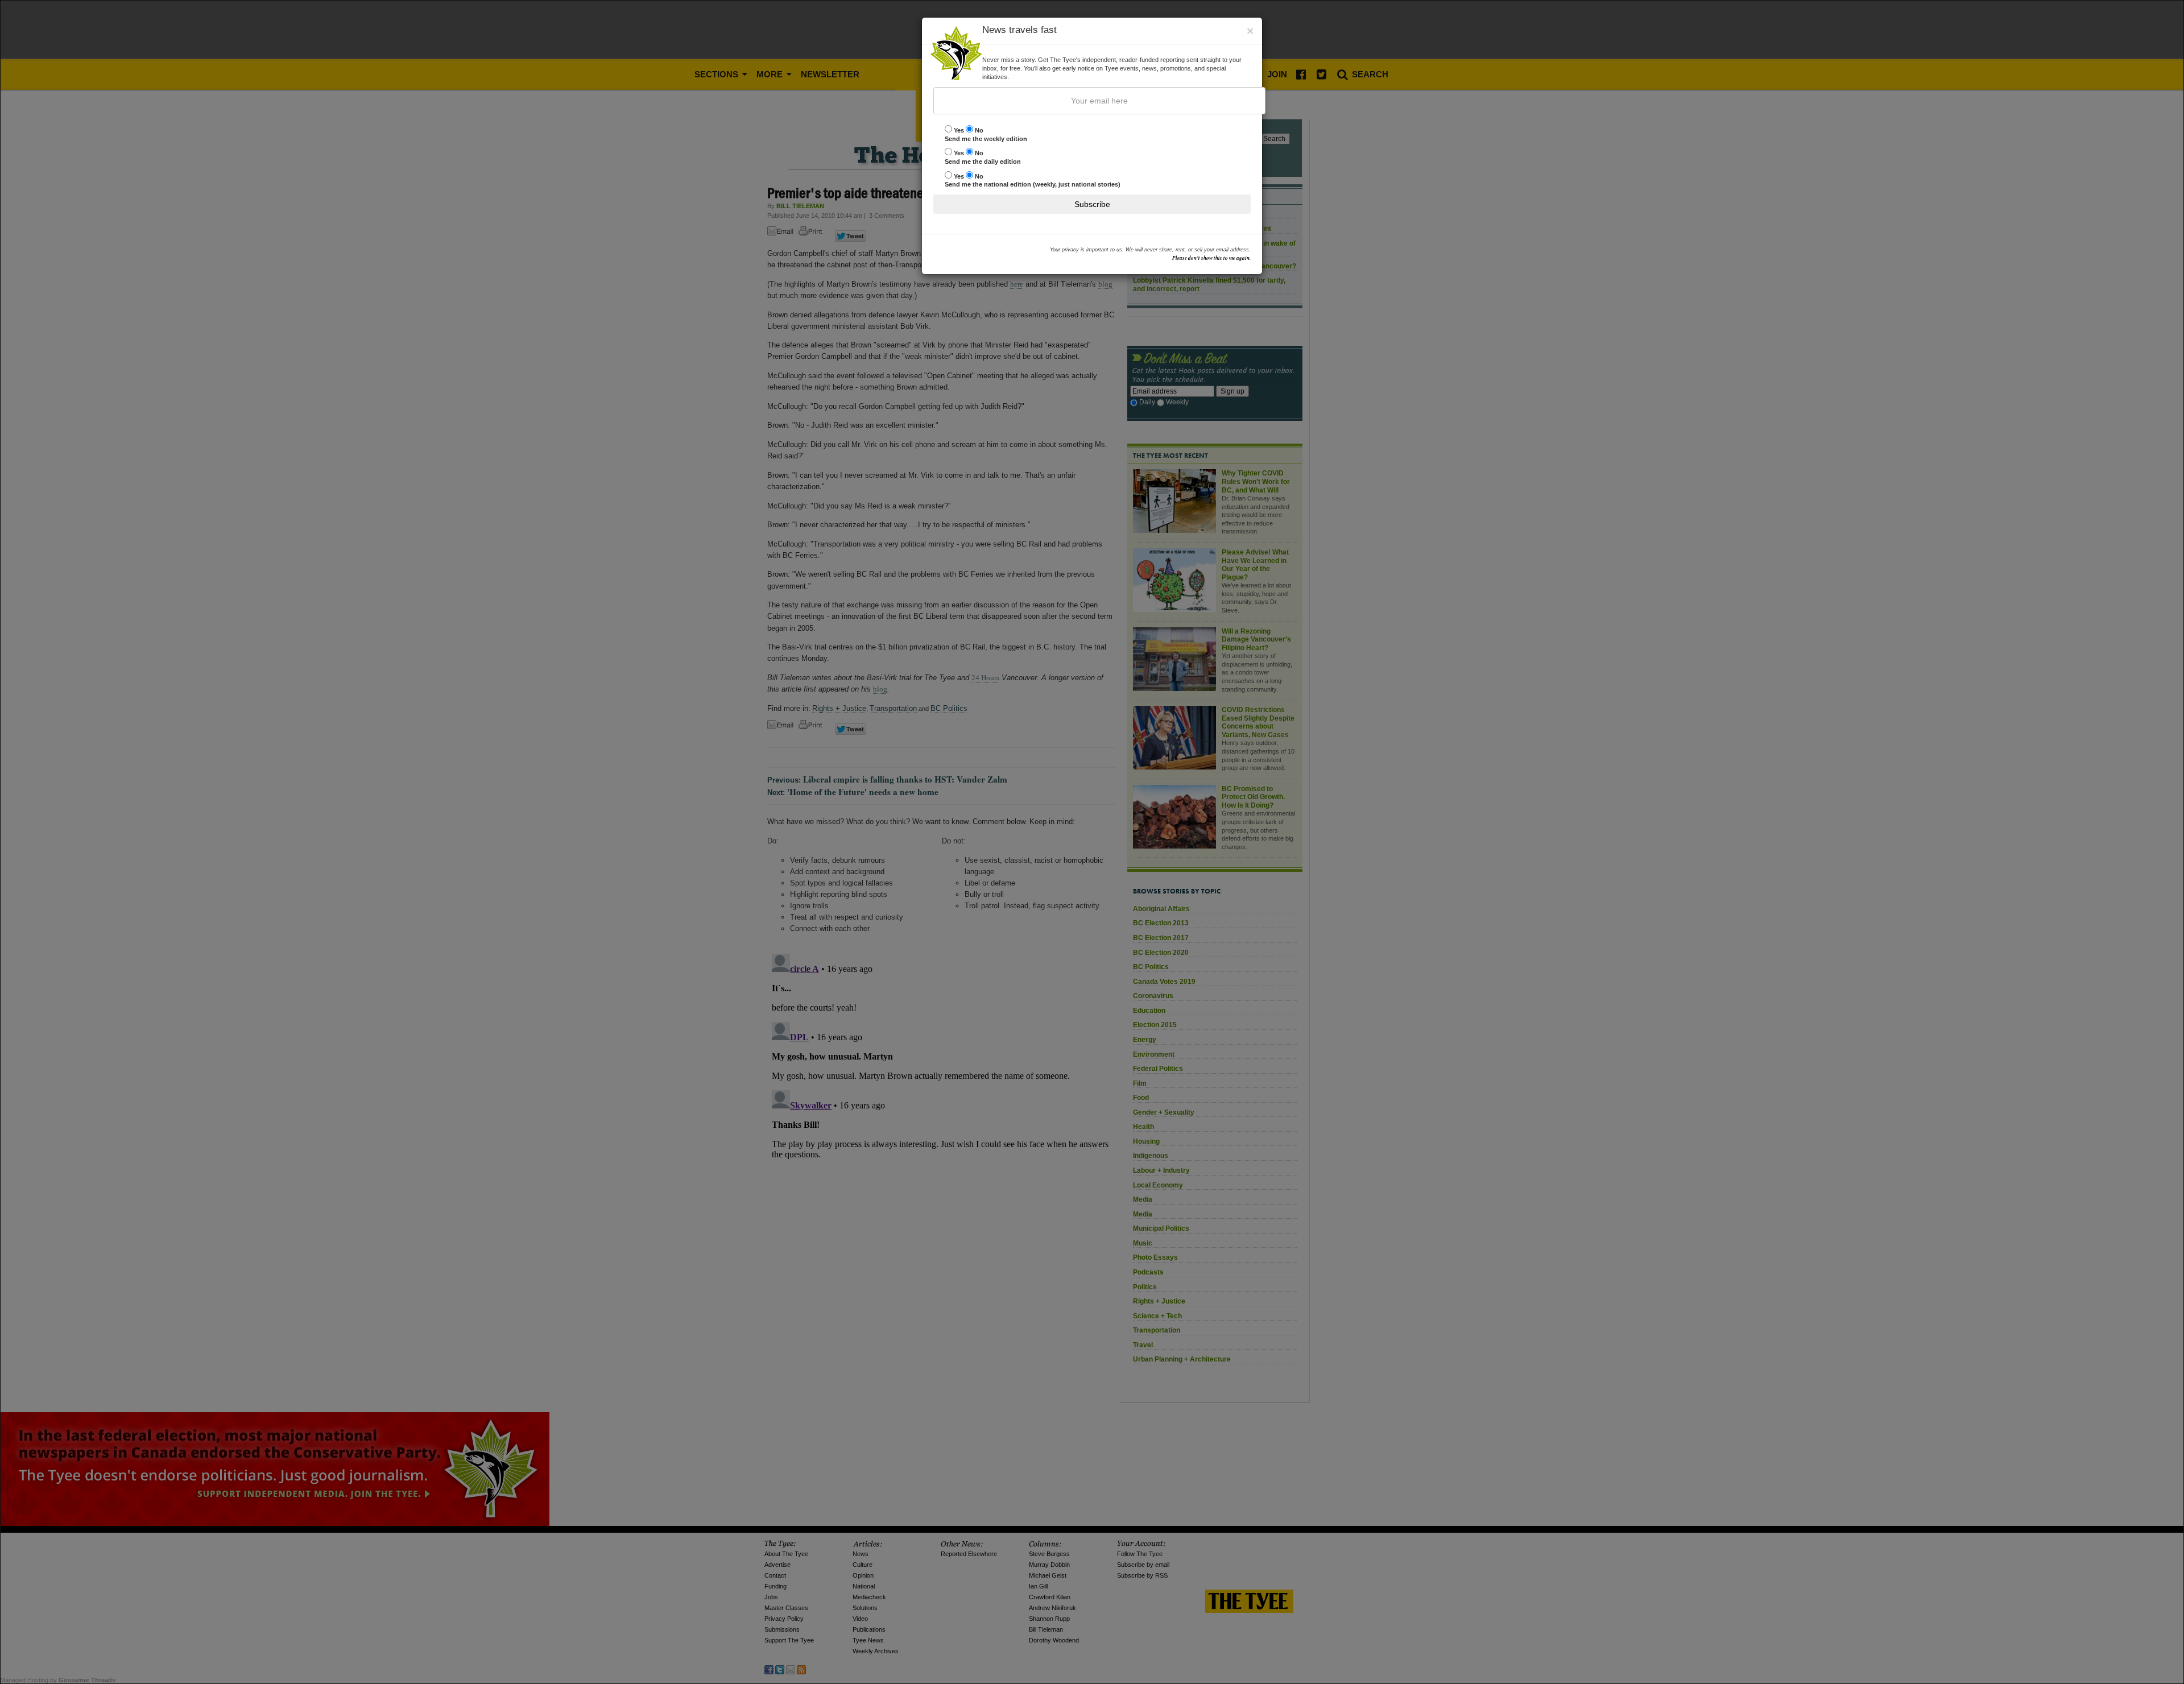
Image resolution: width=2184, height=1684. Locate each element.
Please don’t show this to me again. (1211, 258)
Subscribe (1092, 204)
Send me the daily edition (983, 157)
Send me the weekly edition (986, 135)
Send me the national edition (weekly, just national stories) (1033, 181)
